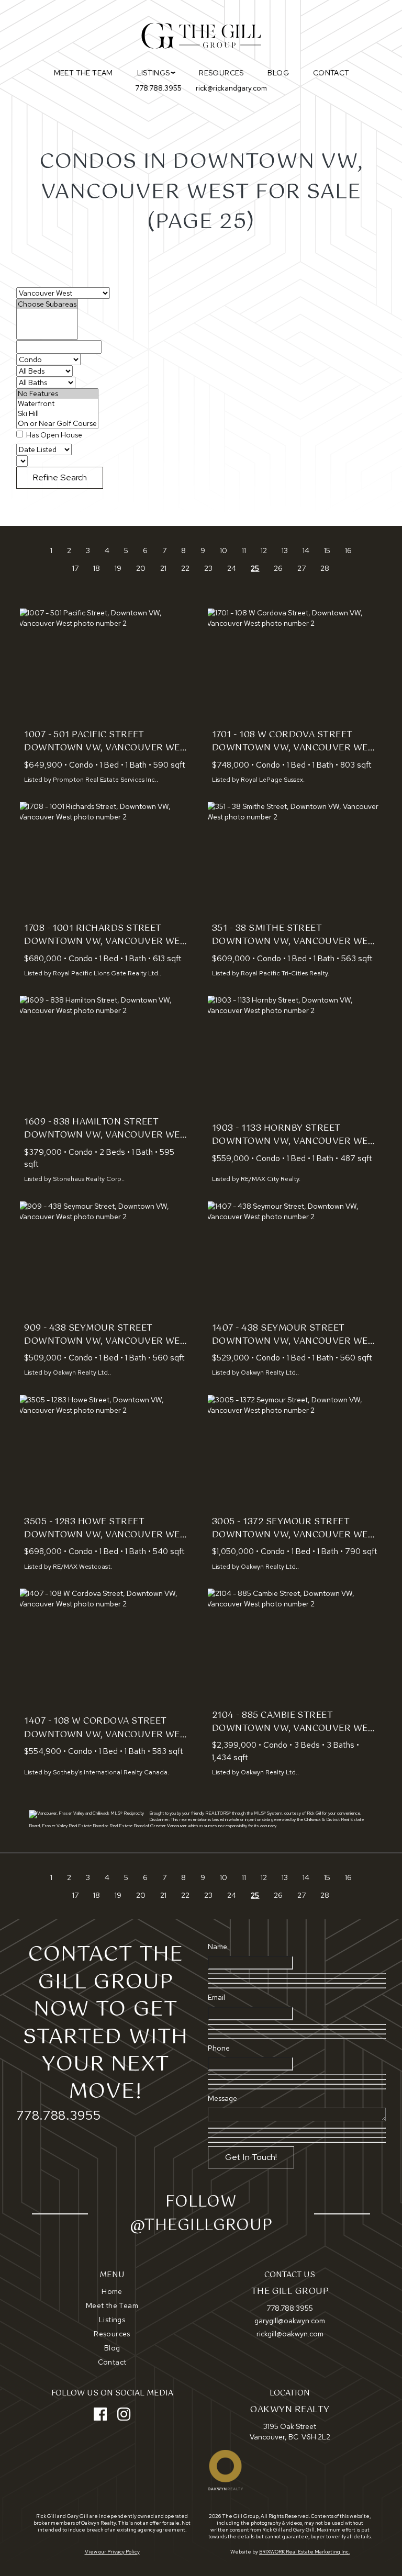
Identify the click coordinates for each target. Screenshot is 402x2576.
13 (285, 550)
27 (301, 568)
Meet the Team (83, 73)
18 (97, 568)
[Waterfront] (57, 404)
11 (244, 550)
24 (232, 568)
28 (325, 568)
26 (278, 568)
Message (222, 2098)
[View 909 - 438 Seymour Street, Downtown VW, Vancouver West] (107, 1259)
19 (118, 568)
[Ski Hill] (57, 414)
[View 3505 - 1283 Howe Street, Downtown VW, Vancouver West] (107, 1453)
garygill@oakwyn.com (290, 2321)
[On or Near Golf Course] (57, 424)
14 (306, 550)
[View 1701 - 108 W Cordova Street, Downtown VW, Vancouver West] (295, 666)
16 (348, 550)
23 (208, 568)
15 (327, 550)
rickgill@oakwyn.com (290, 2334)
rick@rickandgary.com (231, 88)
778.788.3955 (158, 88)
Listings (112, 2320)
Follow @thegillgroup (201, 2214)
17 (75, 568)
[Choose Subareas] (47, 304)
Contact (331, 73)
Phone (219, 2048)
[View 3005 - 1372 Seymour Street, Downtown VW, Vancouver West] (295, 1453)
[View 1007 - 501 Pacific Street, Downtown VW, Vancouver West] (107, 666)
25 (255, 568)
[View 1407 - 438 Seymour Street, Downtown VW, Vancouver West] (295, 1259)
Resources (221, 73)
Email (216, 1997)
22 (185, 568)
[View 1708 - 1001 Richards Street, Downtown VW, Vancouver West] (107, 860)
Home (112, 2291)
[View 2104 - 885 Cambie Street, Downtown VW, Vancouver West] (295, 1646)
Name (217, 1947)
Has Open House (53, 435)
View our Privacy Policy (112, 2552)
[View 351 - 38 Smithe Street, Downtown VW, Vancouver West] (295, 860)
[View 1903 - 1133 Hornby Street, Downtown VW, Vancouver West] (295, 1054)
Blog (278, 73)
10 (224, 550)
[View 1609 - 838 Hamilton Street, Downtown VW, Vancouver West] (107, 1054)
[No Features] (57, 394)
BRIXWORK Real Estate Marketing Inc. (304, 2552)
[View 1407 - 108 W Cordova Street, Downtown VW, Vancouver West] (107, 1646)
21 (163, 568)
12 (264, 550)
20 (141, 568)
